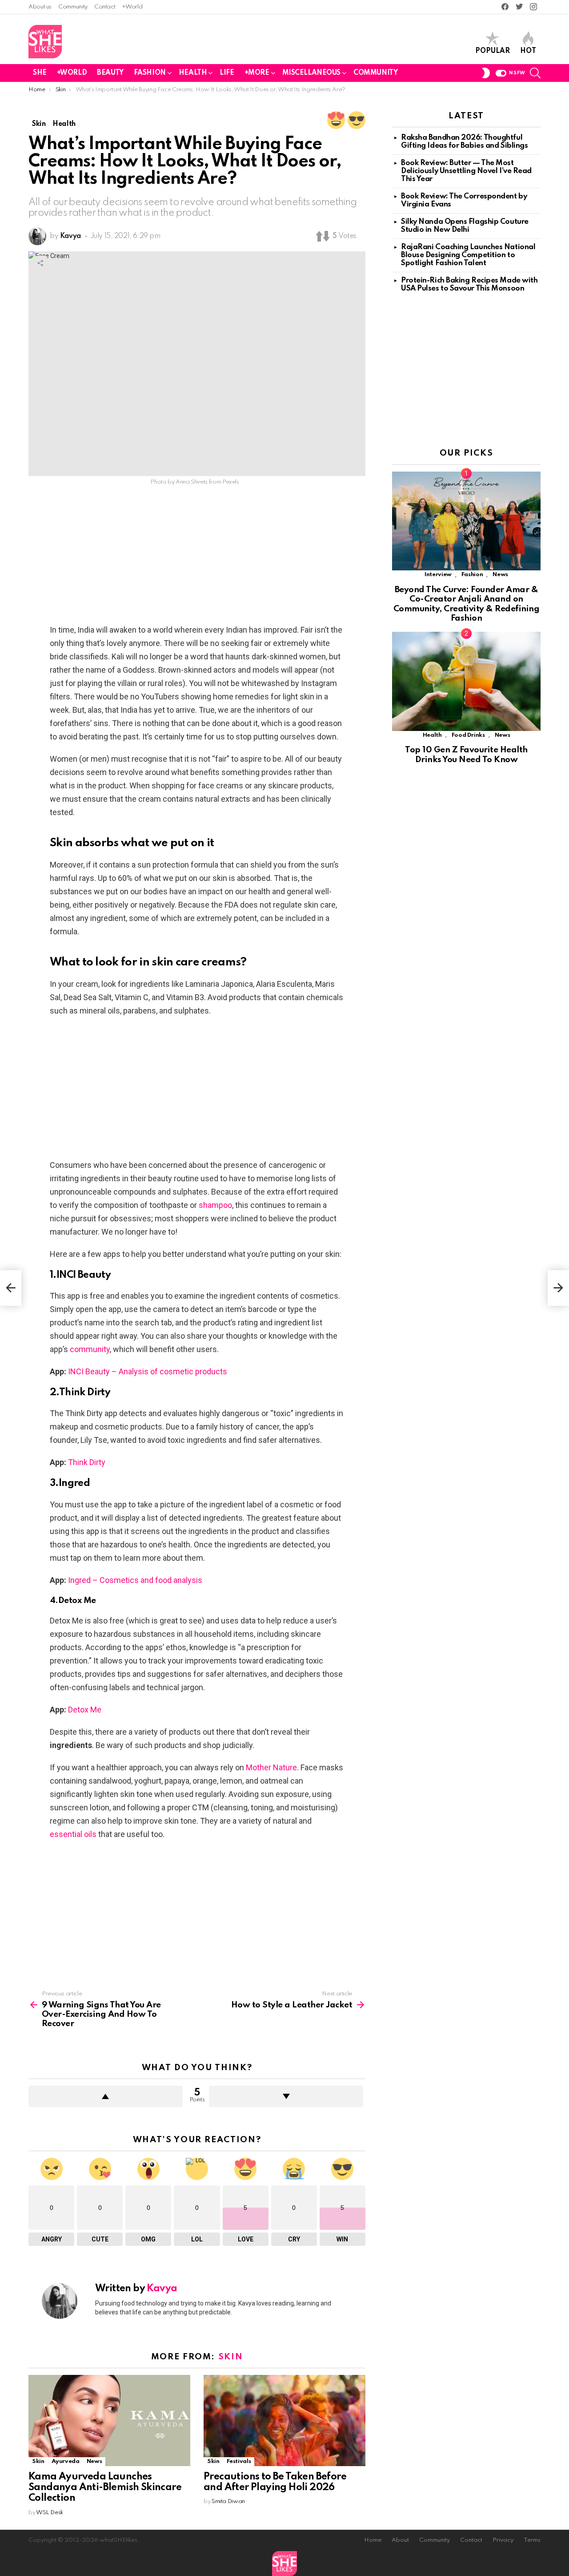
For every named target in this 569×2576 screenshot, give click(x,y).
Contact (105, 7)
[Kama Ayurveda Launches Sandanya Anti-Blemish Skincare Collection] (109, 2421)
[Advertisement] (197, 557)
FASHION (150, 73)
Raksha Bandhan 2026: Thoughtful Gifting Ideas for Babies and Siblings (464, 142)
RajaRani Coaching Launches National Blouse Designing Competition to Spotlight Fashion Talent (468, 255)
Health (432, 735)
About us (40, 7)
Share (40, 263)
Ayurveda (66, 2461)
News (94, 2461)
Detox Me (85, 1710)
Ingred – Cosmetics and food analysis (135, 1580)
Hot (528, 51)
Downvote (286, 2096)
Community (73, 7)
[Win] (357, 120)
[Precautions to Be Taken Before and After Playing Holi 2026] (284, 2421)
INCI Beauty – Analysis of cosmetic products (148, 1371)
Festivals (239, 2461)
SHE (40, 73)
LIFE (227, 73)
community (90, 1349)
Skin (231, 2357)
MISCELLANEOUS (312, 73)
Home (373, 2540)
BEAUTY (110, 73)
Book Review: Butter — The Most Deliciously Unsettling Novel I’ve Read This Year (466, 171)
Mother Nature (271, 1767)
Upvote (106, 2096)
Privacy (503, 2540)
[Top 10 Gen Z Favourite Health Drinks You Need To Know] (466, 681)
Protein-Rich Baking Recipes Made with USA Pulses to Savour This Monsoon (469, 285)
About (400, 2540)
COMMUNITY (375, 73)
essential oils (73, 1834)
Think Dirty (87, 1462)
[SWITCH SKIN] (486, 73)
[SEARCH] (535, 73)
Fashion (472, 575)
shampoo (215, 1205)
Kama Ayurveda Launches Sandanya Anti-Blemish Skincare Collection (105, 2487)
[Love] (336, 120)
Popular (493, 51)
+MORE (257, 73)
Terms (532, 2540)
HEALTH (193, 73)
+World (132, 7)
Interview (438, 575)
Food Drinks (468, 735)
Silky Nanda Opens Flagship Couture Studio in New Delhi (465, 226)
